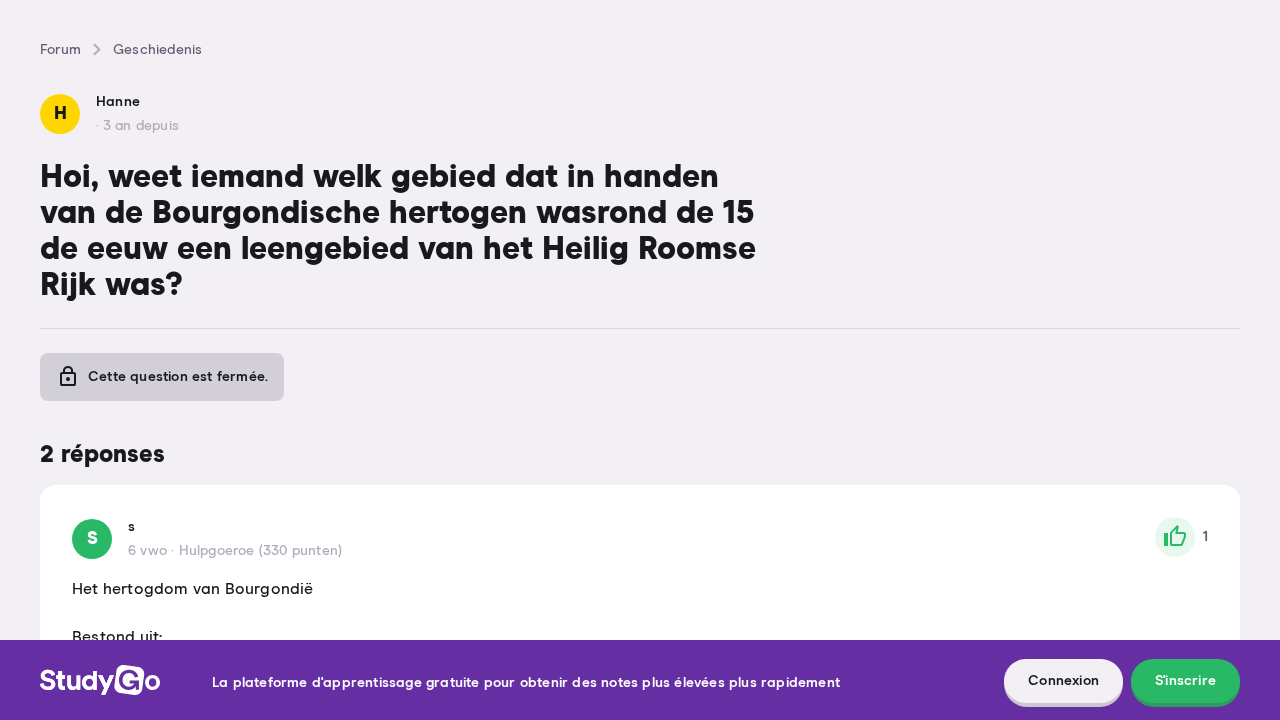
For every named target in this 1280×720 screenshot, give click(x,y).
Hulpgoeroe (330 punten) (261, 551)
